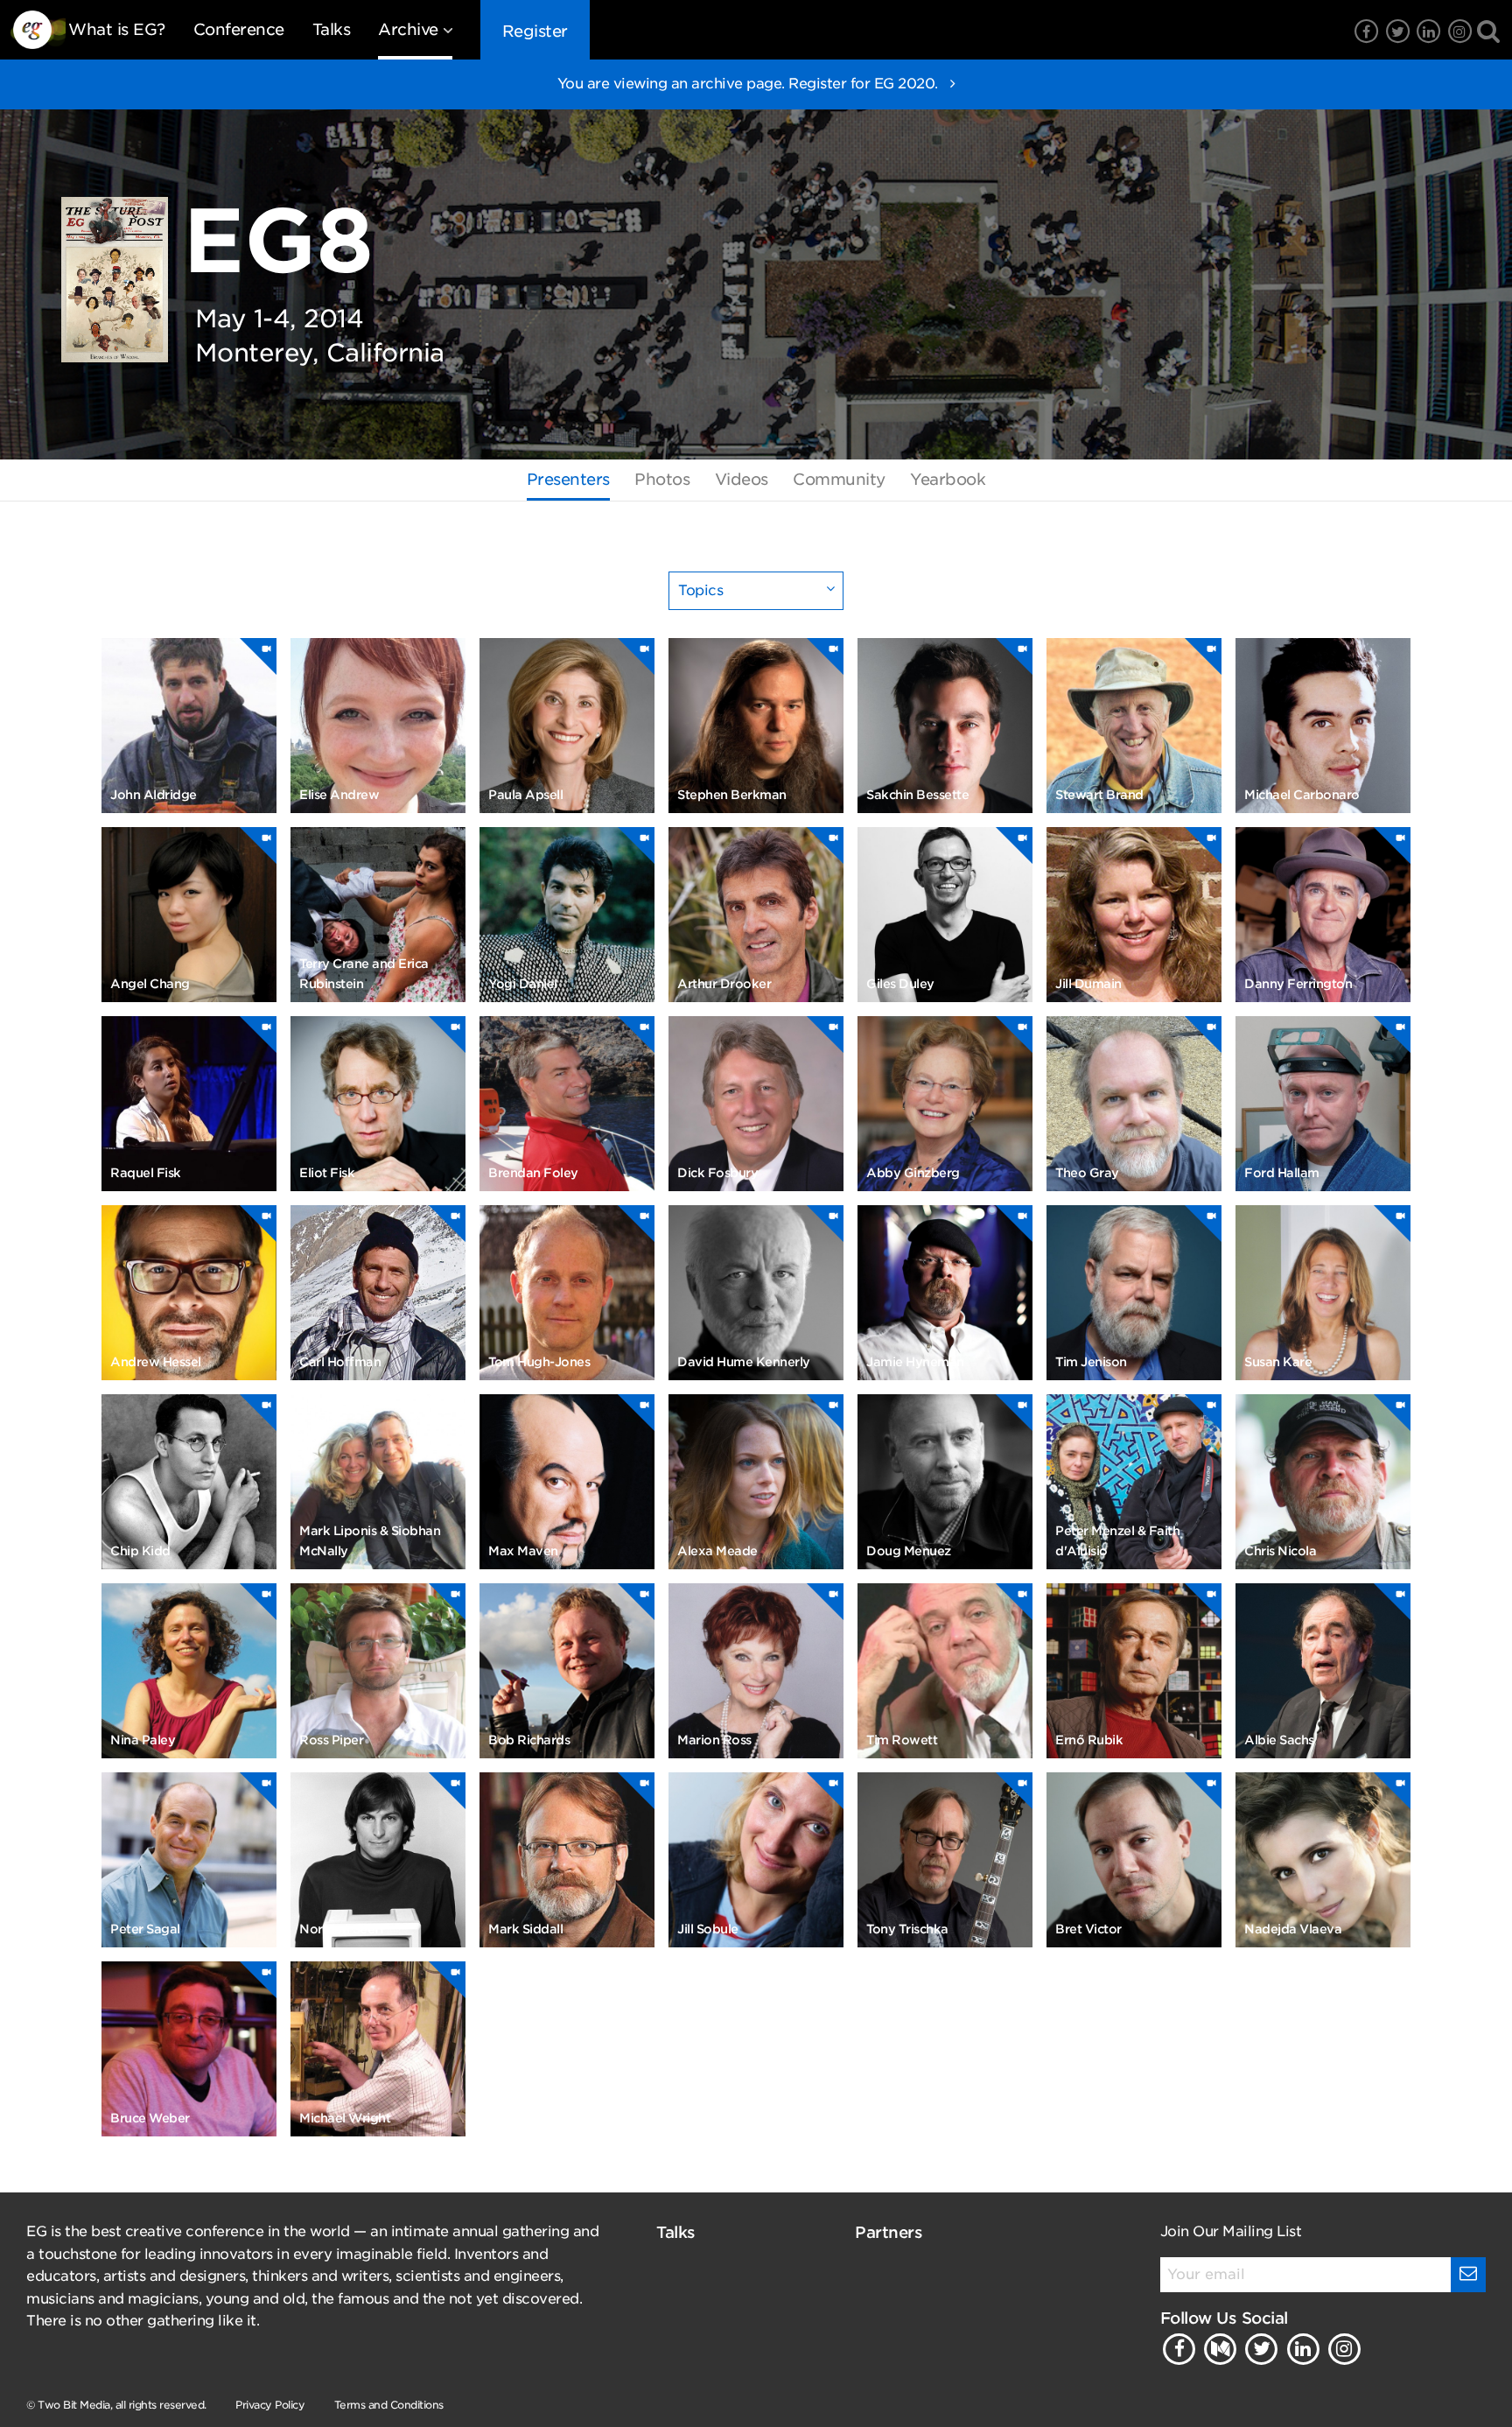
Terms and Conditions (389, 2405)
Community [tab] (839, 479)
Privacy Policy (270, 2405)
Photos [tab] (662, 479)
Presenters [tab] (568, 479)
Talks (332, 29)
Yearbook (948, 479)
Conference (239, 29)
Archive (408, 29)
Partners (889, 2232)
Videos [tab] (742, 479)
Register (535, 31)
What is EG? (117, 29)
